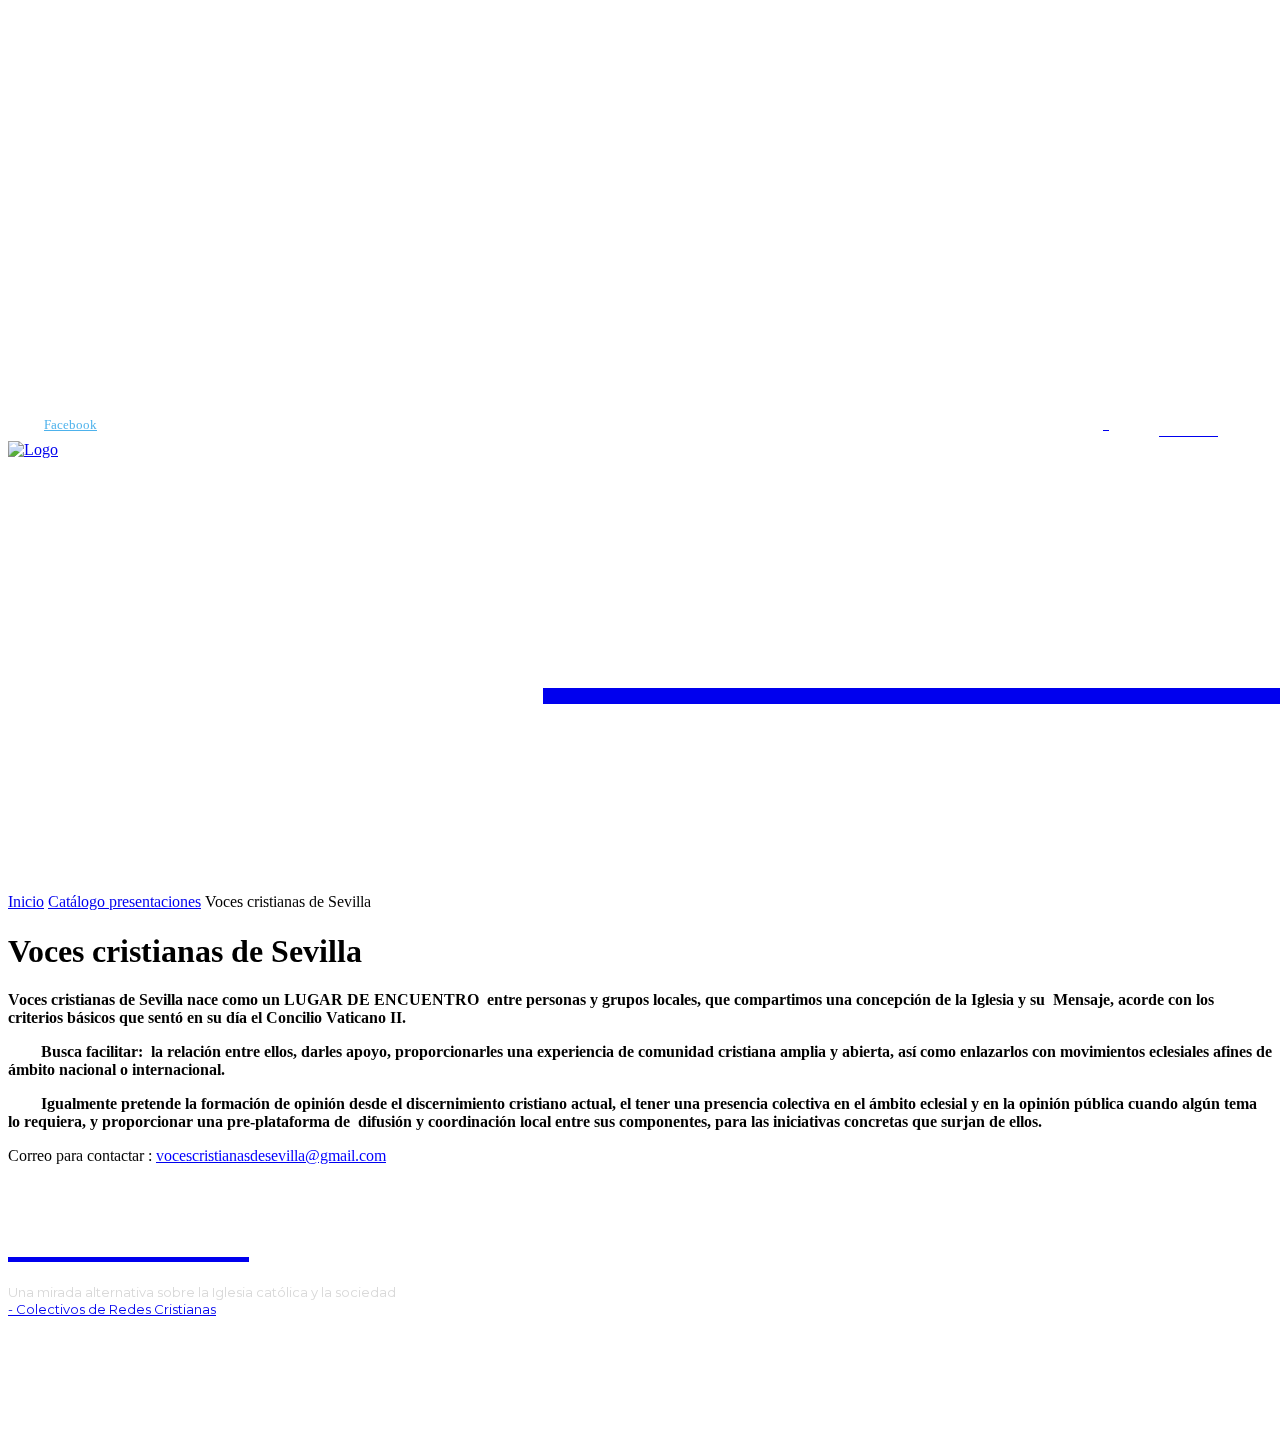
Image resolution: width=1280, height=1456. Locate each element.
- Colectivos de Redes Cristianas (112, 1309)
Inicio (26, 901)
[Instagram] (41, 1343)
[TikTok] (72, 1343)
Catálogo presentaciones (124, 901)
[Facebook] (16, 425)
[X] (102, 1343)
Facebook (70, 424)
